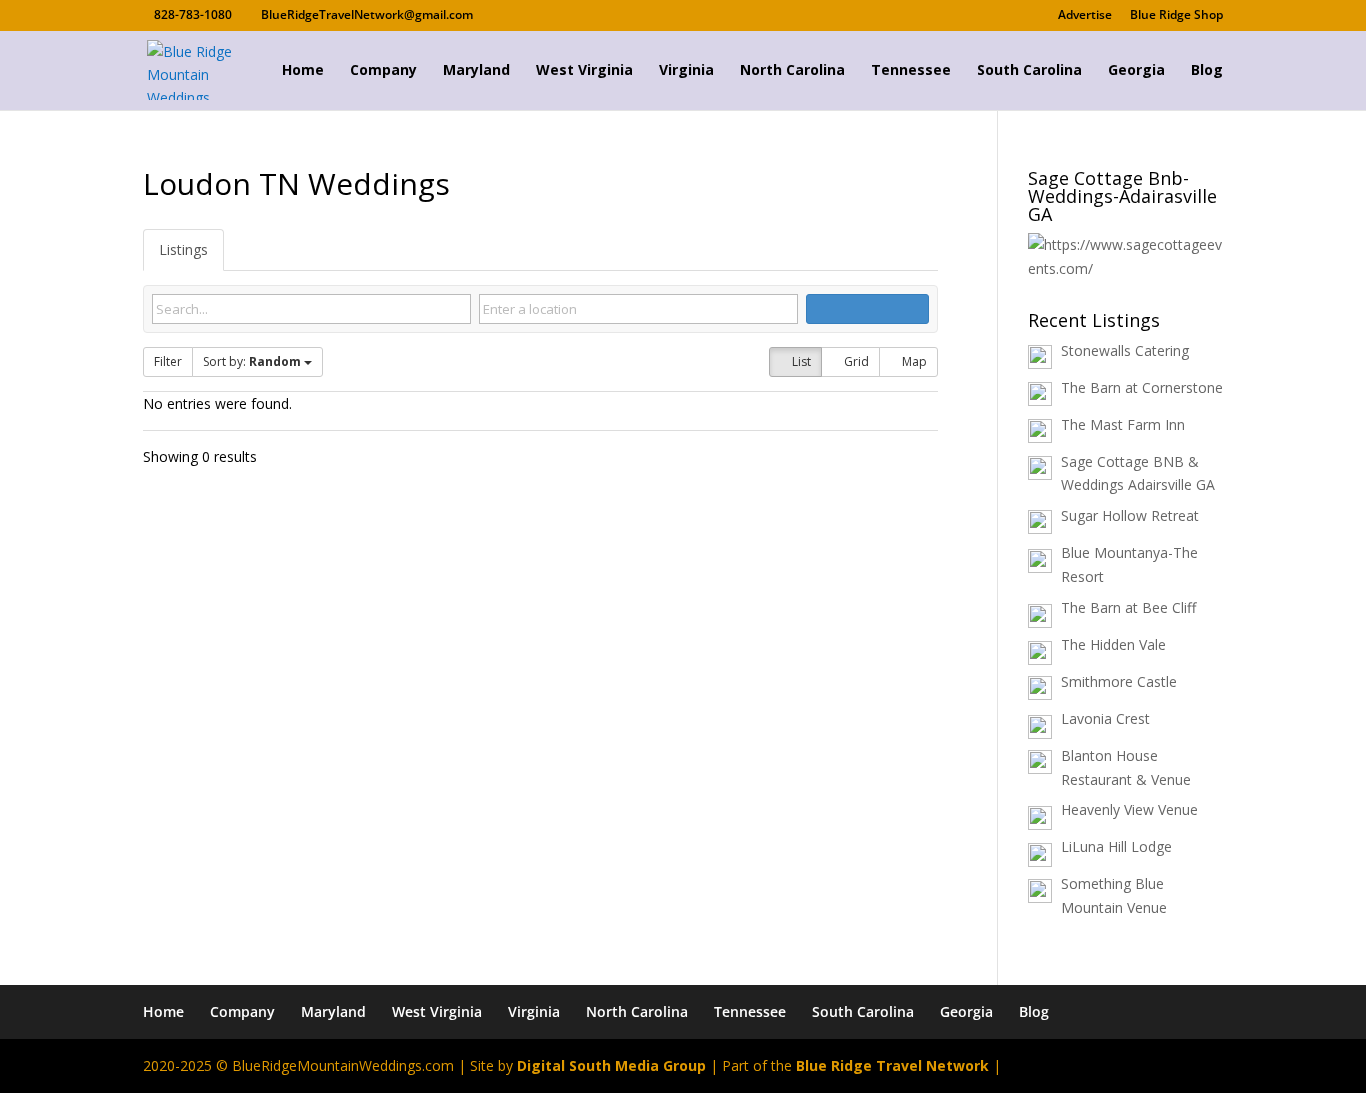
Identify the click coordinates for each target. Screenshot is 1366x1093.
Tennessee (911, 71)
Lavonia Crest (1105, 718)
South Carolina (1029, 71)
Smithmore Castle (1119, 681)
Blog (1207, 71)
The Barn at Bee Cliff (1128, 607)
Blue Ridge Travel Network (892, 1065)
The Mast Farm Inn (1123, 424)
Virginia (686, 71)
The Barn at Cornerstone (1142, 387)
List (800, 361)
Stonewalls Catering (1125, 350)
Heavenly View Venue (1129, 809)
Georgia (1136, 71)
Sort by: (252, 361)
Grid (855, 361)
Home (303, 71)
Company (383, 71)
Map (913, 361)
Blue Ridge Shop (1176, 16)
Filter (168, 361)
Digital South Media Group (611, 1065)
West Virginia (584, 71)
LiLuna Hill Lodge (1116, 846)
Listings (183, 249)
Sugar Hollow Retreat (1130, 515)
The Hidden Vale (1113, 644)
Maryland (476, 71)
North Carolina (792, 71)
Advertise (1085, 16)
